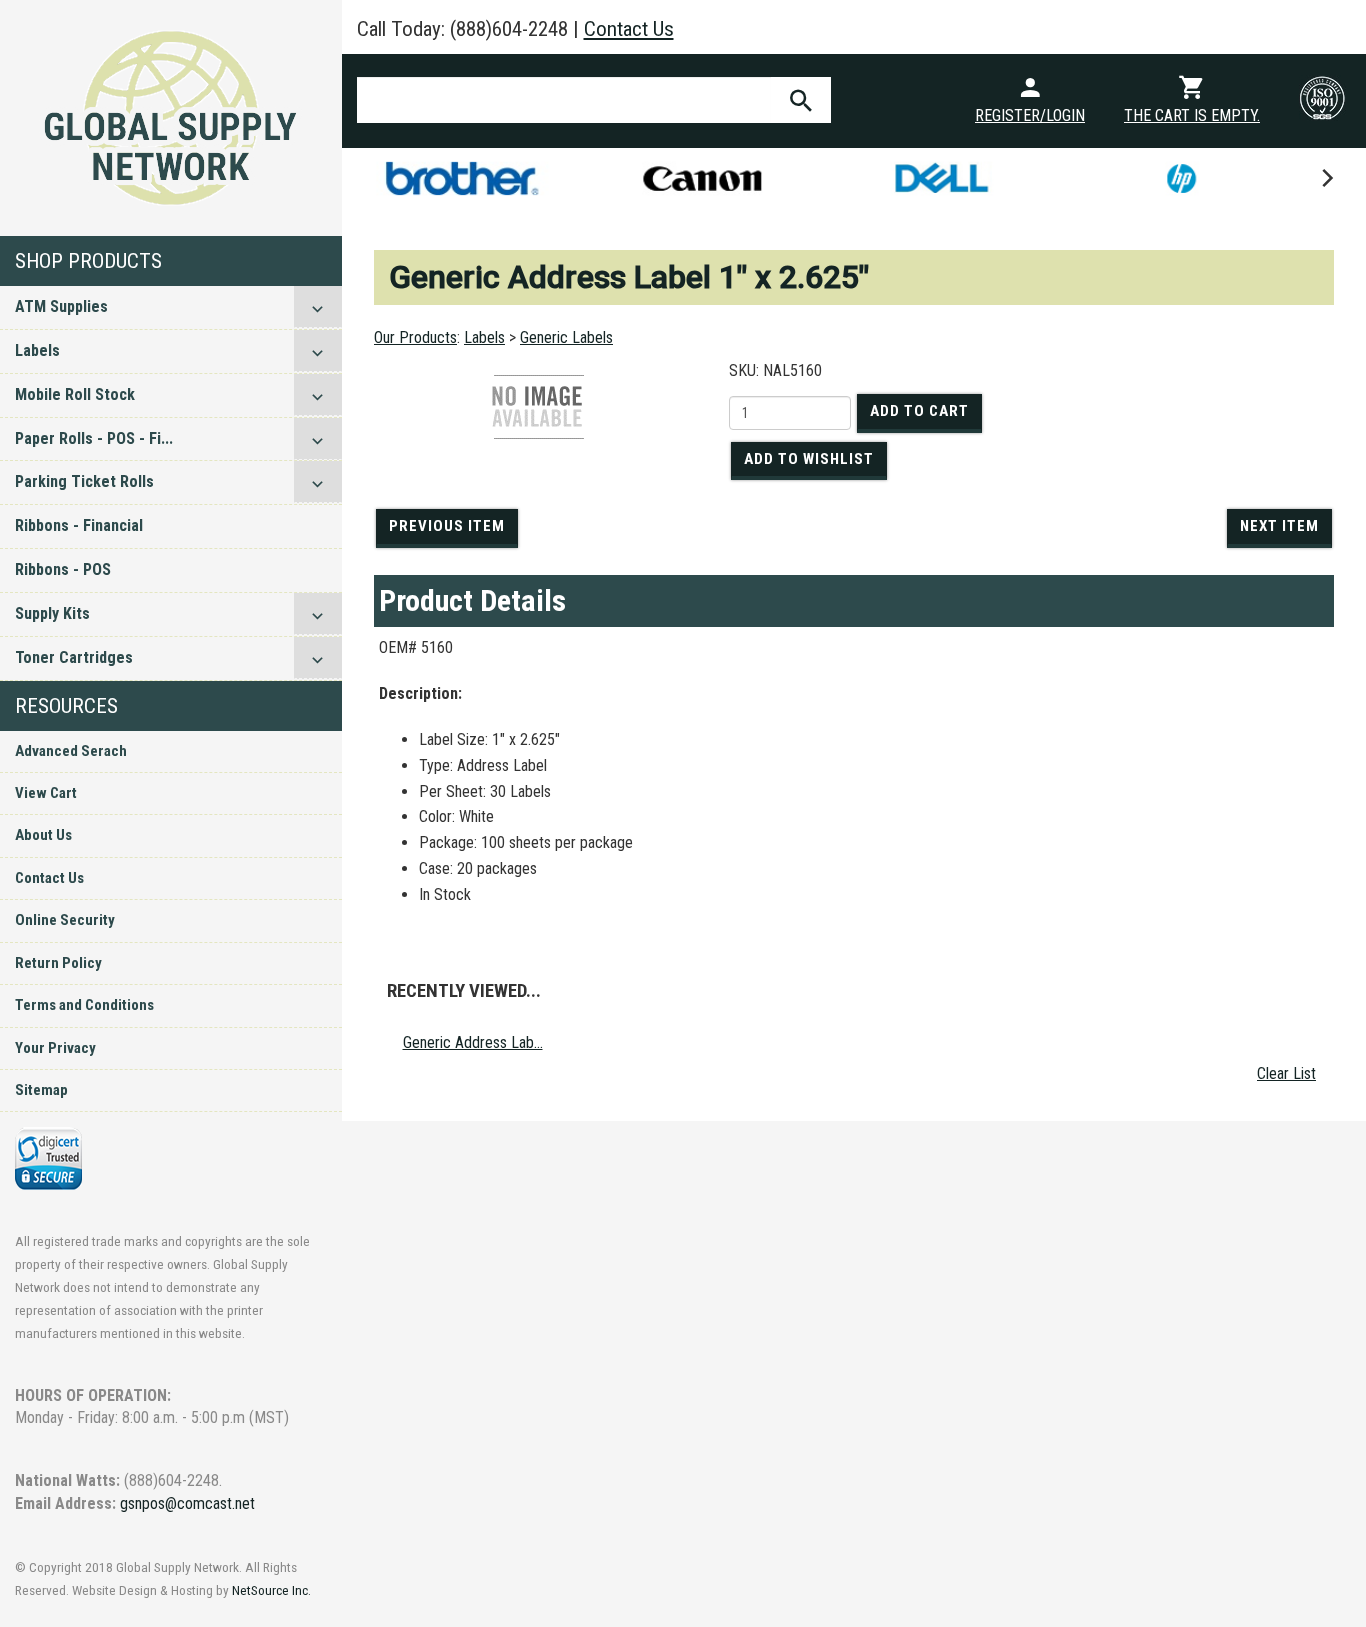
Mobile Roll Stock (75, 394)
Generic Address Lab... (473, 1042)
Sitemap (41, 1090)
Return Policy (58, 963)
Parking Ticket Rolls (84, 481)
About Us (43, 835)
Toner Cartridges (74, 657)
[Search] (801, 100)
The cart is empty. (1192, 115)
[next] (1326, 178)
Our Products (415, 337)
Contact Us (49, 878)
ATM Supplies (61, 306)
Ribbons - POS (63, 569)
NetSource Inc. (271, 1590)
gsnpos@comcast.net (187, 1503)
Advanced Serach (71, 751)
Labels (37, 350)
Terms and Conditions (84, 1005)
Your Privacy (55, 1048)
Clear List (1286, 1073)
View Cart (46, 793)
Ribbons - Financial (79, 525)
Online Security (65, 920)
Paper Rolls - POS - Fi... (94, 438)
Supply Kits (52, 613)
